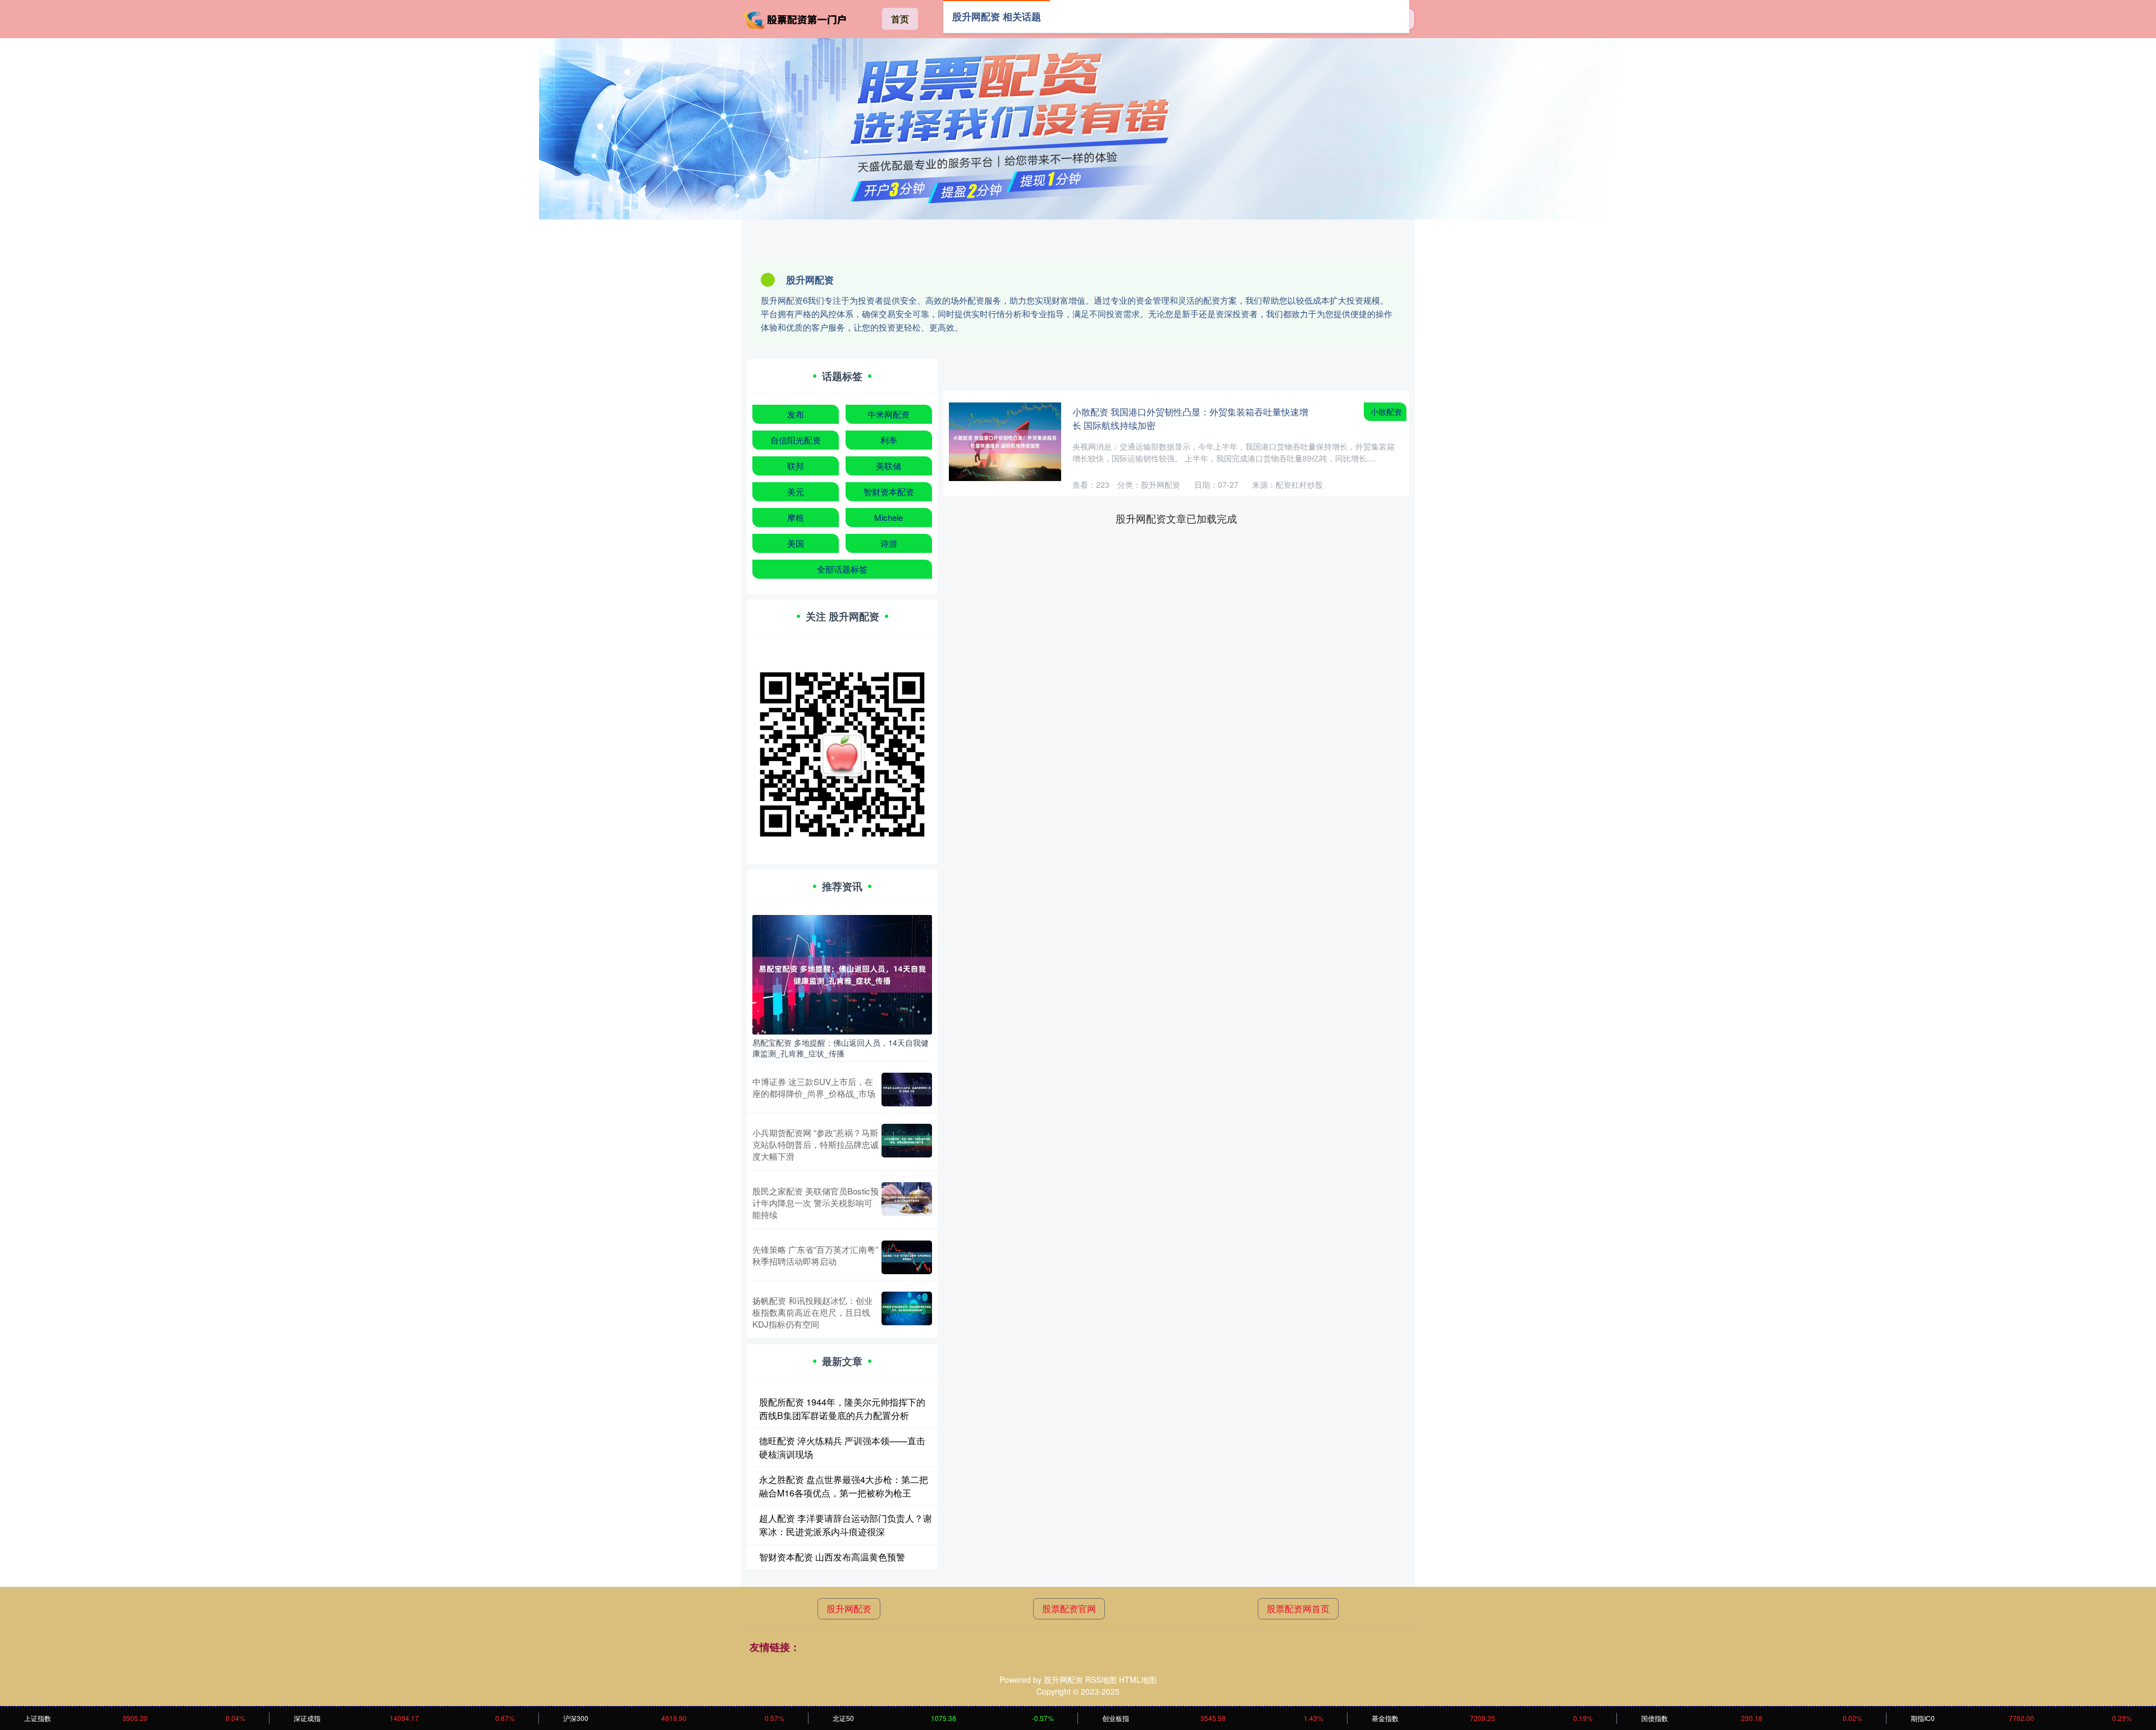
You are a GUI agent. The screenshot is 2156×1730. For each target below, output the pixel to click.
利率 (889, 440)
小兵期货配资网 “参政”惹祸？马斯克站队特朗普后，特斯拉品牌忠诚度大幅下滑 (816, 1144)
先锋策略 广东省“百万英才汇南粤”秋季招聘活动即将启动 (815, 1255)
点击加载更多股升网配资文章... (1177, 518)
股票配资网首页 (1298, 1608)
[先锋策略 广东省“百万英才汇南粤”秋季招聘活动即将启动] (907, 1257)
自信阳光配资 (796, 440)
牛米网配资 (889, 414)
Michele (889, 517)
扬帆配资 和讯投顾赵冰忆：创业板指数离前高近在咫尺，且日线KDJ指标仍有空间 (812, 1312)
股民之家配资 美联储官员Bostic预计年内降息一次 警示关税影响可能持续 (816, 1203)
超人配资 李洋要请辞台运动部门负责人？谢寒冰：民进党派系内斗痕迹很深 (846, 1525)
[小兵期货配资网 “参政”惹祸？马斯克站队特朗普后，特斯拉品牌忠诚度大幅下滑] (907, 1144)
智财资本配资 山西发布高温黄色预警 (832, 1557)
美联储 (889, 466)
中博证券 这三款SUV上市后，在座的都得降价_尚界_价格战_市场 (814, 1087)
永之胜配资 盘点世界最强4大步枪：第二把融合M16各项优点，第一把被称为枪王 (844, 1486)
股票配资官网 (1069, 1608)
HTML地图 (1138, 1679)
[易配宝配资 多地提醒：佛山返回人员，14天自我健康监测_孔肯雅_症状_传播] (842, 973)
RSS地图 (1101, 1679)
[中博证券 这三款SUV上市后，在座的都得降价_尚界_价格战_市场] (907, 1090)
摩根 (796, 517)
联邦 (796, 466)
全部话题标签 (842, 569)
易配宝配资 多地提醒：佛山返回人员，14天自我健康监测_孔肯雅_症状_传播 (841, 1047)
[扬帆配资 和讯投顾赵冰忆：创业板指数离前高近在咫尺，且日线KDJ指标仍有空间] (907, 1312)
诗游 (889, 543)
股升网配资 (849, 1608)
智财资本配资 (889, 491)
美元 (796, 491)
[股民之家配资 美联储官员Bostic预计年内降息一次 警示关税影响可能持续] (907, 1203)
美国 (796, 543)
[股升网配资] (796, 18)
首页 (900, 19)
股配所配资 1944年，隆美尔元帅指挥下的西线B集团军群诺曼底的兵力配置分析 (842, 1409)
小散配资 (1386, 411)
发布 (796, 414)
